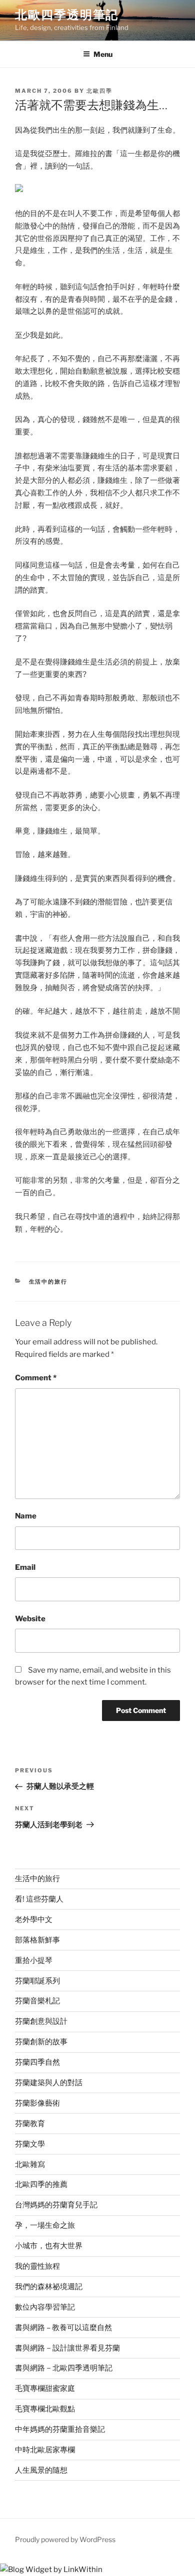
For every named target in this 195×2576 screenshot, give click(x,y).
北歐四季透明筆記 (67, 15)
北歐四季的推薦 (41, 2184)
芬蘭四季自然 (37, 2062)
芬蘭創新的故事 (41, 2042)
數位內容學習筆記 (45, 2307)
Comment (36, 1378)
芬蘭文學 (30, 2144)
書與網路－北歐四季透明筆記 (64, 2368)
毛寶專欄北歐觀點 (45, 2409)
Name (26, 1516)
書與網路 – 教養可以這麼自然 (63, 2328)
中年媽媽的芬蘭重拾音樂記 (60, 2429)
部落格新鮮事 (37, 1940)
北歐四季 (99, 91)
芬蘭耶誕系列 (37, 1981)
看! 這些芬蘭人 (39, 1899)
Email (25, 1567)
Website (30, 1619)
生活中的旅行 (48, 1282)
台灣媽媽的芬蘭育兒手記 (56, 2205)
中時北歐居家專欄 (45, 2450)
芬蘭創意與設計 (41, 2021)
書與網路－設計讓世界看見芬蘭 (67, 2348)
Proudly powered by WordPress (65, 2539)
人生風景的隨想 (41, 2470)
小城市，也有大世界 (49, 2246)
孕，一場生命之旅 (45, 2225)
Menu (103, 54)
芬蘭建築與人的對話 (49, 2083)
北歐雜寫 (30, 2164)
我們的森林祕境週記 (49, 2287)
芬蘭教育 (30, 2124)
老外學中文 (34, 1920)
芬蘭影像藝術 (37, 2103)
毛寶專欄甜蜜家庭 (45, 2388)
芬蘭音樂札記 (37, 2001)
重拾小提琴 (34, 1960)
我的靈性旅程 (37, 2266)
